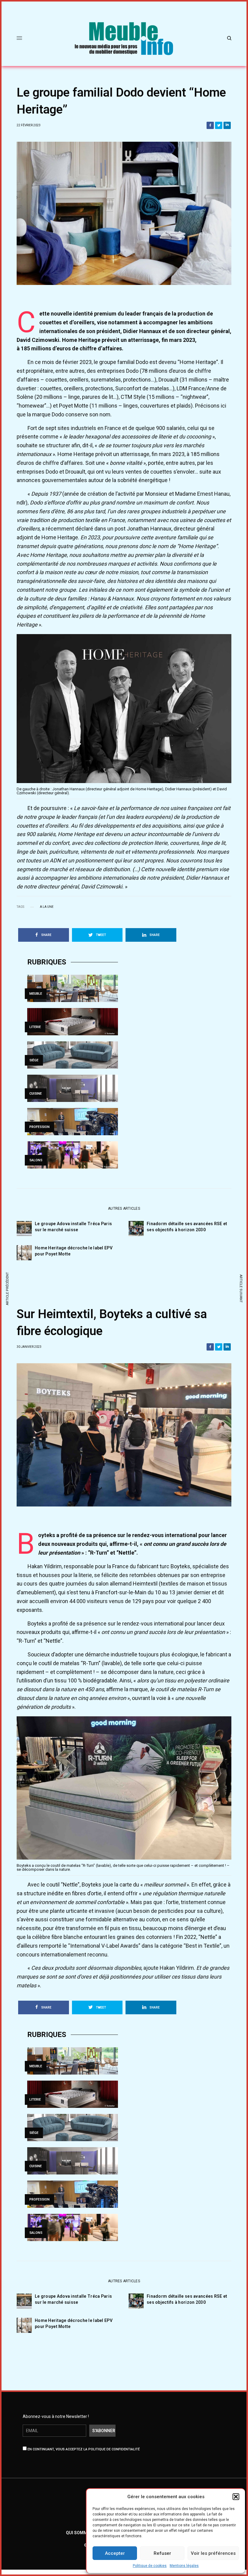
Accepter (115, 2553)
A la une (47, 907)
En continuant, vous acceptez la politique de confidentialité (83, 2449)
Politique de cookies (150, 2566)
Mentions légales (184, 2566)
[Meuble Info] (124, 38)
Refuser (162, 2553)
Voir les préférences (213, 2553)
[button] (236, 2497)
